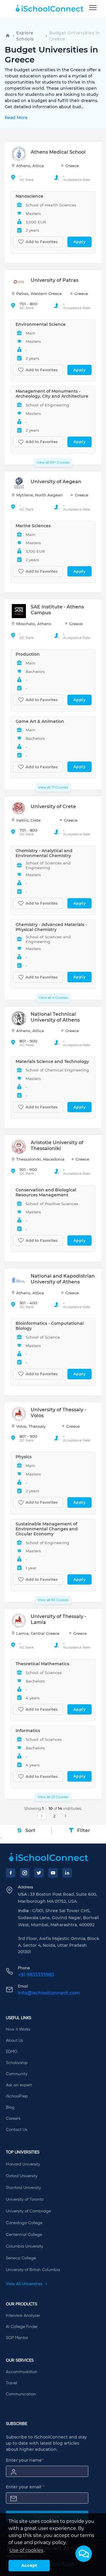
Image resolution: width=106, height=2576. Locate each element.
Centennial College (24, 2235)
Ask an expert (19, 2085)
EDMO (12, 2052)
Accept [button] (29, 2565)
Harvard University (23, 2164)
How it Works (18, 2029)
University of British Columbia (33, 2270)
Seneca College (21, 2258)
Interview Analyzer (23, 2316)
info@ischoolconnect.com (49, 1993)
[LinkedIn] (67, 1873)
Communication (21, 2394)
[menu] (93, 8)
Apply (80, 242)
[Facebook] (11, 1873)
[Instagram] (25, 1873)
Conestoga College (24, 2223)
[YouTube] (53, 1873)
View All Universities (25, 2284)
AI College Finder (22, 2327)
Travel (11, 2383)
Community (17, 2074)
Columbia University (24, 2246)
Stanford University (23, 2188)
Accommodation (22, 2372)
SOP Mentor (17, 2338)
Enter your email (25, 2487)
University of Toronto (25, 2199)
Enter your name (25, 2460)
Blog (10, 2107)
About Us (14, 2041)
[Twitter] (39, 1873)
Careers (13, 2119)
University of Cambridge (28, 2211)
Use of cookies (26, 2550)
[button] (84, 2554)
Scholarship (17, 2063)
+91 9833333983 (36, 1975)
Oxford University (22, 2176)
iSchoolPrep (17, 2096)
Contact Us (16, 2130)
